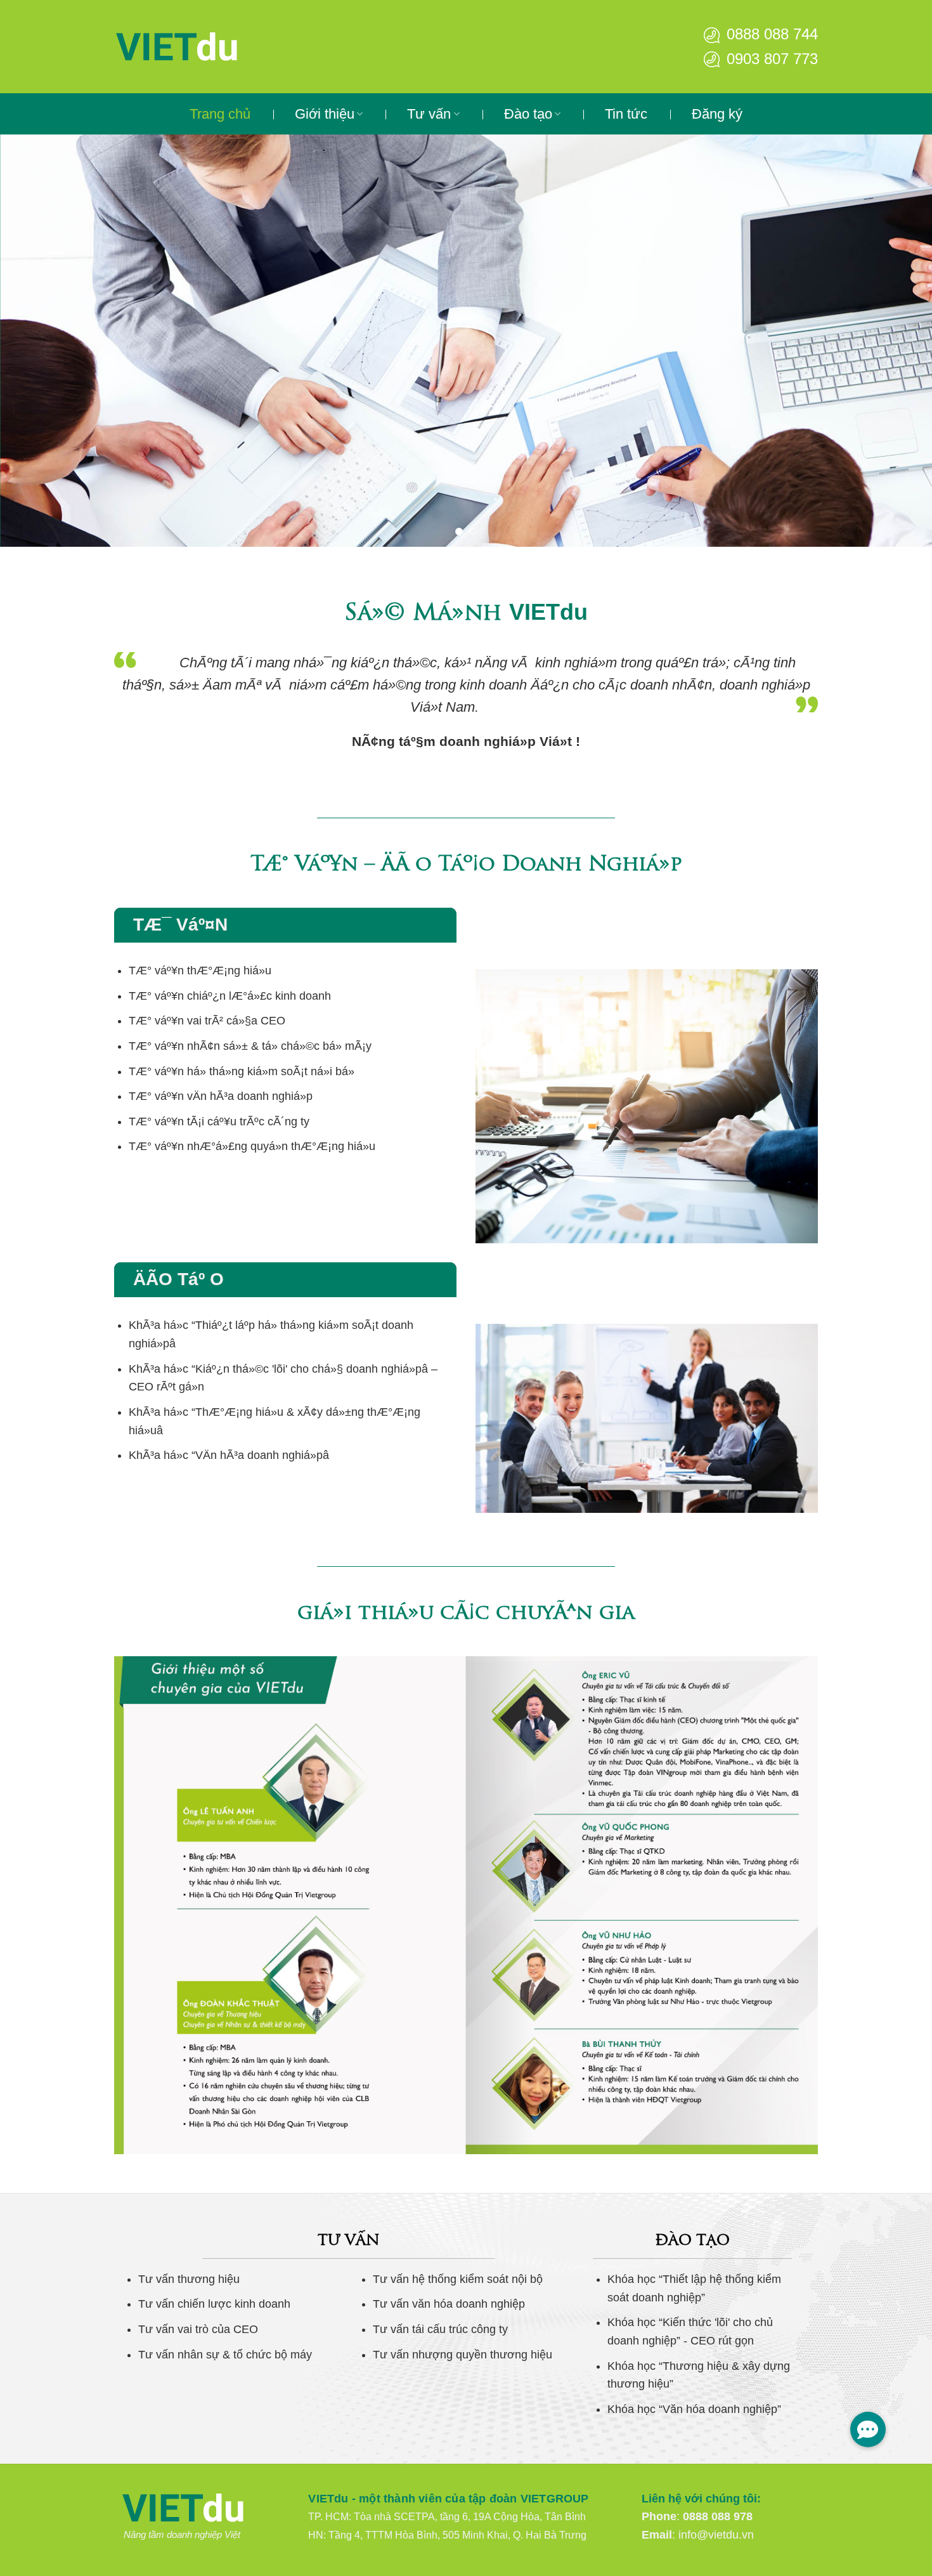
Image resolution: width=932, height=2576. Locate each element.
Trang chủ (220, 114)
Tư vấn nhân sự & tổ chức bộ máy (225, 2355)
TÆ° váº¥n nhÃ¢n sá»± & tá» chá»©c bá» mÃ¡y (250, 1046)
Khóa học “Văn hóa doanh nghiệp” (694, 2409)
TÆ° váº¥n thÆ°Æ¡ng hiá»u (200, 971)
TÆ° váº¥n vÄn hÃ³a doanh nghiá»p (221, 1096)
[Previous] (35, 341)
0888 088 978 (718, 2516)
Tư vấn (429, 114)
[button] (868, 2429)
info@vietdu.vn (716, 2535)
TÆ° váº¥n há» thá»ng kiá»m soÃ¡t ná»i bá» (242, 1071)
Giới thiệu (325, 114)
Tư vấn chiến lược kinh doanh (214, 2304)
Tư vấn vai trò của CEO (198, 2329)
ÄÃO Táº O (178, 1279)
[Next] (897, 341)
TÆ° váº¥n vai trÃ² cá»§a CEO (207, 1021)
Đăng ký (717, 114)
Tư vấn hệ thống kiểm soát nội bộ (458, 2279)
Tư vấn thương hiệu (189, 2279)
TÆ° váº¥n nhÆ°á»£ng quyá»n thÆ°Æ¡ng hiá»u (252, 1146)
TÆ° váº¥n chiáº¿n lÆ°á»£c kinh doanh (230, 996)
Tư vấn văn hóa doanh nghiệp (449, 2304)
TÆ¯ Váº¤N (180, 925)
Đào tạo (528, 114)
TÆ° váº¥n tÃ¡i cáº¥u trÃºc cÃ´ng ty (219, 1121)
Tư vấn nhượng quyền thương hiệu (463, 2355)
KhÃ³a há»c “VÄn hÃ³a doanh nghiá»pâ (229, 1455)
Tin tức (626, 114)
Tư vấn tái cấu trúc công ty (440, 2329)
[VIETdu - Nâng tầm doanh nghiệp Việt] (216, 47)
